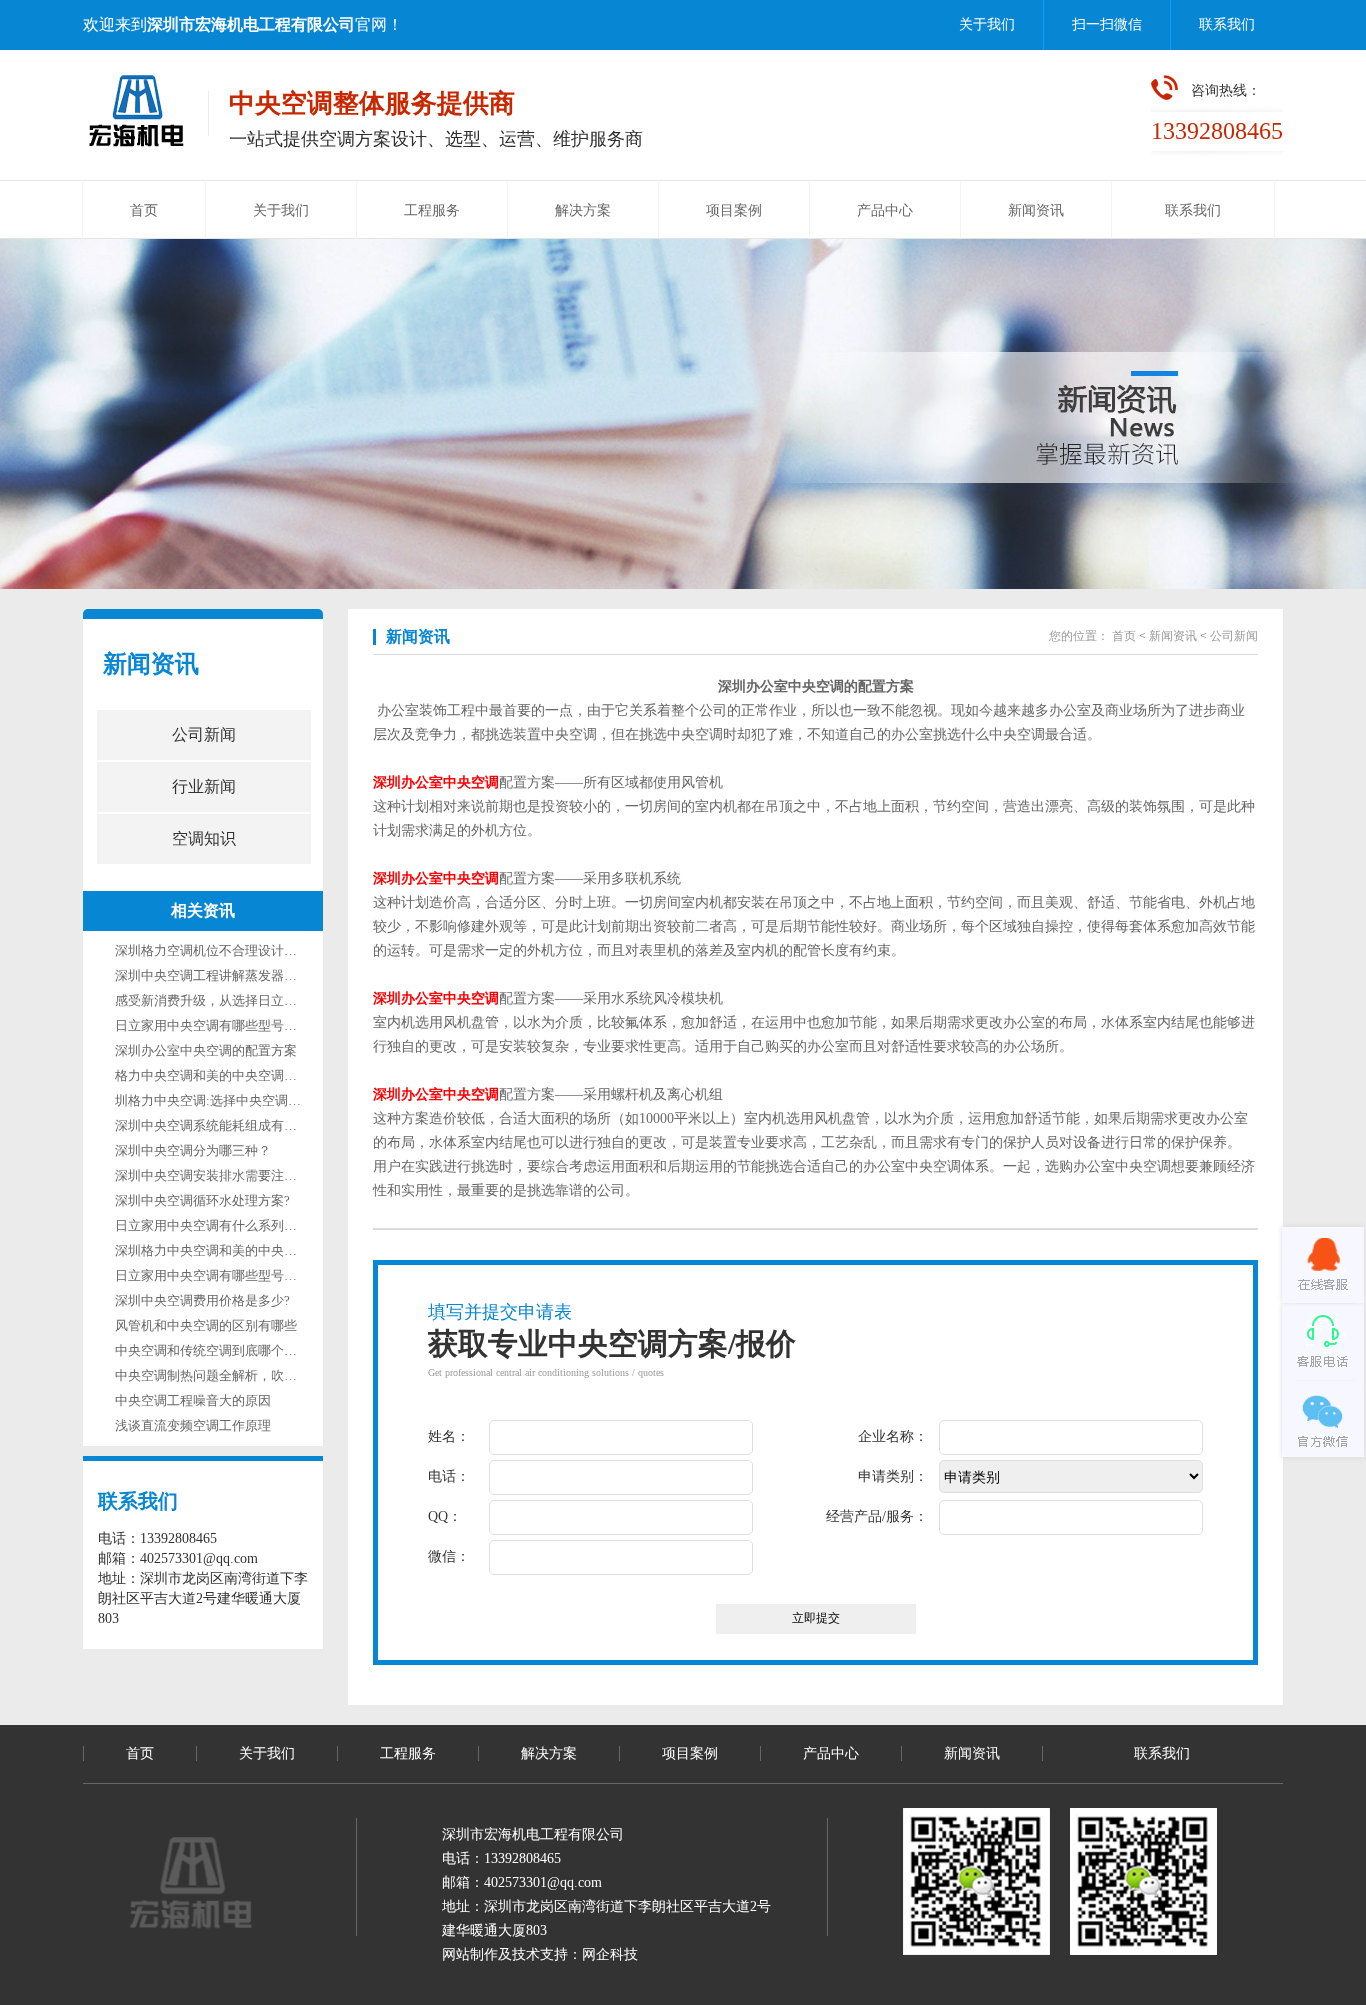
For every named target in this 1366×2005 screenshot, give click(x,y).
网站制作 (470, 1954)
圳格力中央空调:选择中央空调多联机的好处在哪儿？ (266, 1100)
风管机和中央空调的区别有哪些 (206, 1325)
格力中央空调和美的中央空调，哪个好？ (232, 1075)
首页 (144, 210)
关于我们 (987, 24)
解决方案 (583, 210)
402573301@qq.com (543, 1882)
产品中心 (885, 210)
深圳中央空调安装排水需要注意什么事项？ (238, 1175)
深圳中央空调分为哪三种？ (193, 1150)
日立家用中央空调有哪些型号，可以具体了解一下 (258, 1025)
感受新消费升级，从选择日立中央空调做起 (238, 1000)
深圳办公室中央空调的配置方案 (206, 1050)
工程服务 (432, 210)
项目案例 (734, 210)
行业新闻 (204, 786)
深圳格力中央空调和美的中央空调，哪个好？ (245, 1250)
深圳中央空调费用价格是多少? (202, 1300)
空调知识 (204, 838)
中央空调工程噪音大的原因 (193, 1400)
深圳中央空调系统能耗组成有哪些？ (219, 1125)
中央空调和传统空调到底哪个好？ (212, 1350)
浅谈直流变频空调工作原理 (193, 1425)
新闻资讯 (1036, 210)
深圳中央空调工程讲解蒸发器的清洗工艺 (232, 975)
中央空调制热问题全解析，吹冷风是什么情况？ (251, 1375)
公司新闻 (204, 734)
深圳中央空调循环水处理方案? (202, 1200)
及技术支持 (533, 1954)
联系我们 (1227, 24)
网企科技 (610, 1954)
